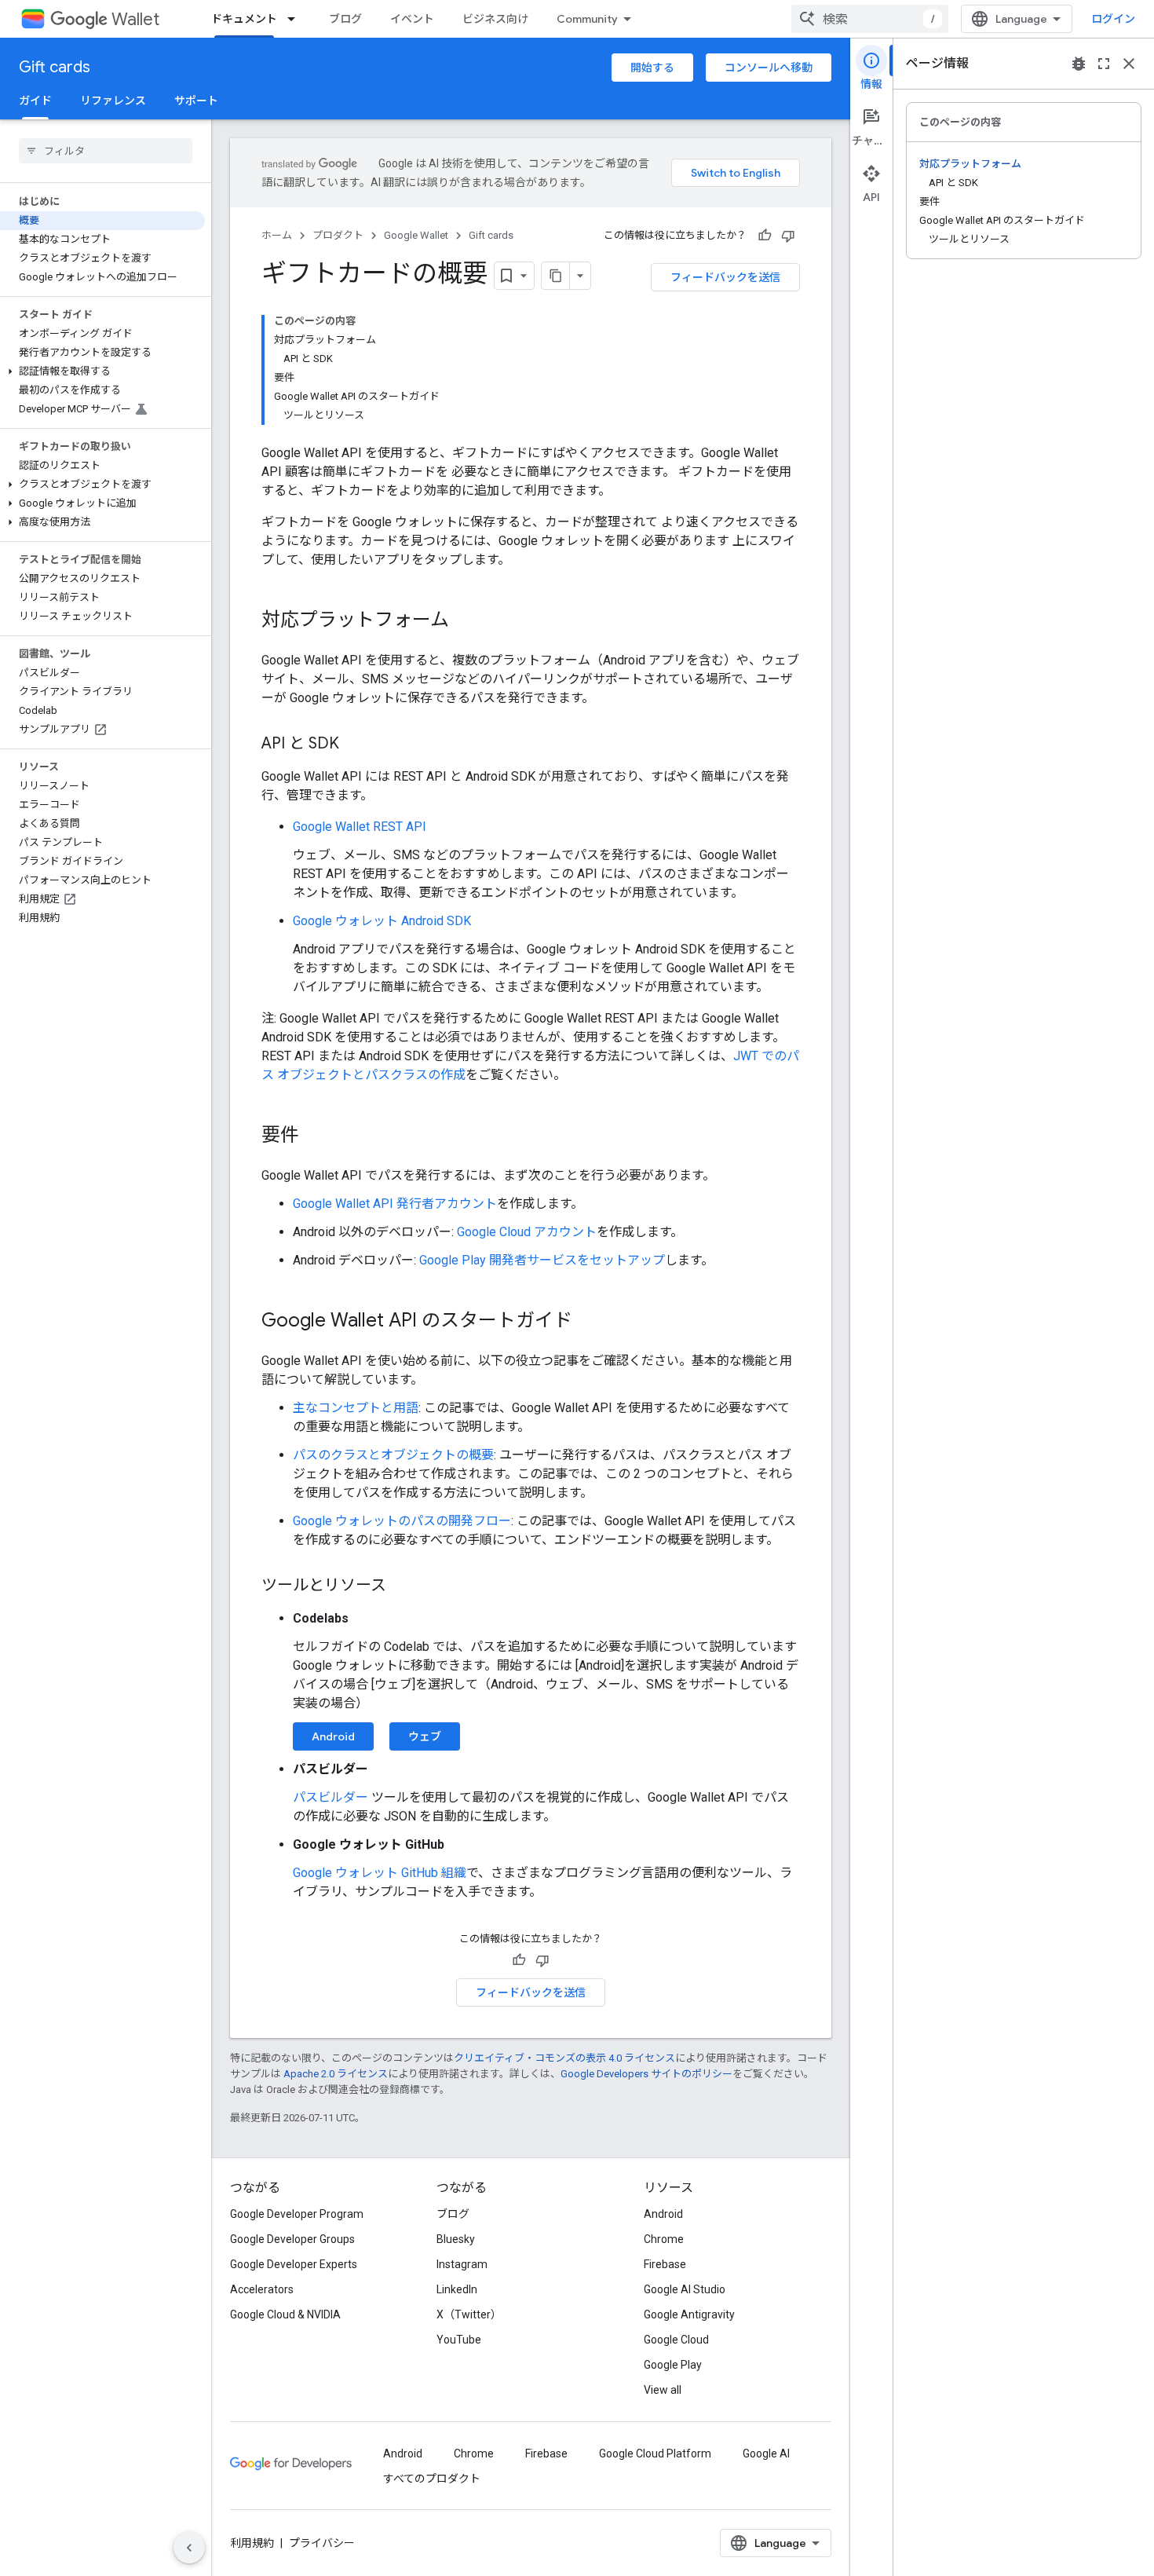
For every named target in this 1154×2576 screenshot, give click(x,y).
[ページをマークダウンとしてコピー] (556, 276)
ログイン (1113, 19)
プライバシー (322, 2543)
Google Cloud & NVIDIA (285, 2314)
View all (663, 2390)
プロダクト (338, 235)
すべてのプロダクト (432, 2479)
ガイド (35, 101)
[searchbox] (106, 151)
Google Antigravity (689, 2314)
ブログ (345, 19)
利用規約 (252, 2543)
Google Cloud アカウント (527, 1232)
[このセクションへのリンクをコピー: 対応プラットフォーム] (465, 621)
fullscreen (1104, 64)
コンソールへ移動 (769, 68)
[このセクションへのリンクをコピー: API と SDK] (355, 745)
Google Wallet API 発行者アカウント (395, 1204)
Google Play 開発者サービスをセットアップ (542, 1260)
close (1129, 64)
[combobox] (870, 19)
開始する (652, 68)
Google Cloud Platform (655, 2453)
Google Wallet (416, 235)
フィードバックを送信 (725, 277)
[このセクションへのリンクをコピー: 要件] (315, 1136)
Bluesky (456, 2239)
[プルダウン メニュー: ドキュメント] (296, 19)
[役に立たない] (788, 236)
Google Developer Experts (294, 2264)
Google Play (673, 2365)
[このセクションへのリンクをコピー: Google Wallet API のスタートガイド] (588, 1322)
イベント (412, 19)
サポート (196, 101)
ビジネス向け (495, 19)
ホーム (277, 235)
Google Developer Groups (292, 2239)
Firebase (665, 2264)
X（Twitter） (469, 2314)
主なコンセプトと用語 (356, 1408)
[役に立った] (765, 236)
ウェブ (425, 1736)
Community (587, 19)
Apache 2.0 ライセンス (336, 2074)
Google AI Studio (685, 2289)
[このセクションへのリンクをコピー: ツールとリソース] (402, 1586)
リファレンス (113, 101)
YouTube (459, 2340)
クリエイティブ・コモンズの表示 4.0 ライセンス (564, 2058)
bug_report (1079, 64)
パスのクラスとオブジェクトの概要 (393, 1455)
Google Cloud (676, 2340)
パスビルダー (330, 1797)
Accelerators (262, 2289)
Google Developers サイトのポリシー (646, 2074)
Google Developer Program (297, 2214)
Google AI (766, 2453)
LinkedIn (457, 2289)
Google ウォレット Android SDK (382, 921)
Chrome (664, 2239)
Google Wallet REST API (360, 827)
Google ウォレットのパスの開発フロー (402, 1521)
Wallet (135, 19)
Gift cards (55, 67)
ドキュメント (244, 19)
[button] (102, 371)
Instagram (462, 2264)
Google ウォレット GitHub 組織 (380, 1873)
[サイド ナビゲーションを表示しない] (189, 2548)
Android (333, 1736)
